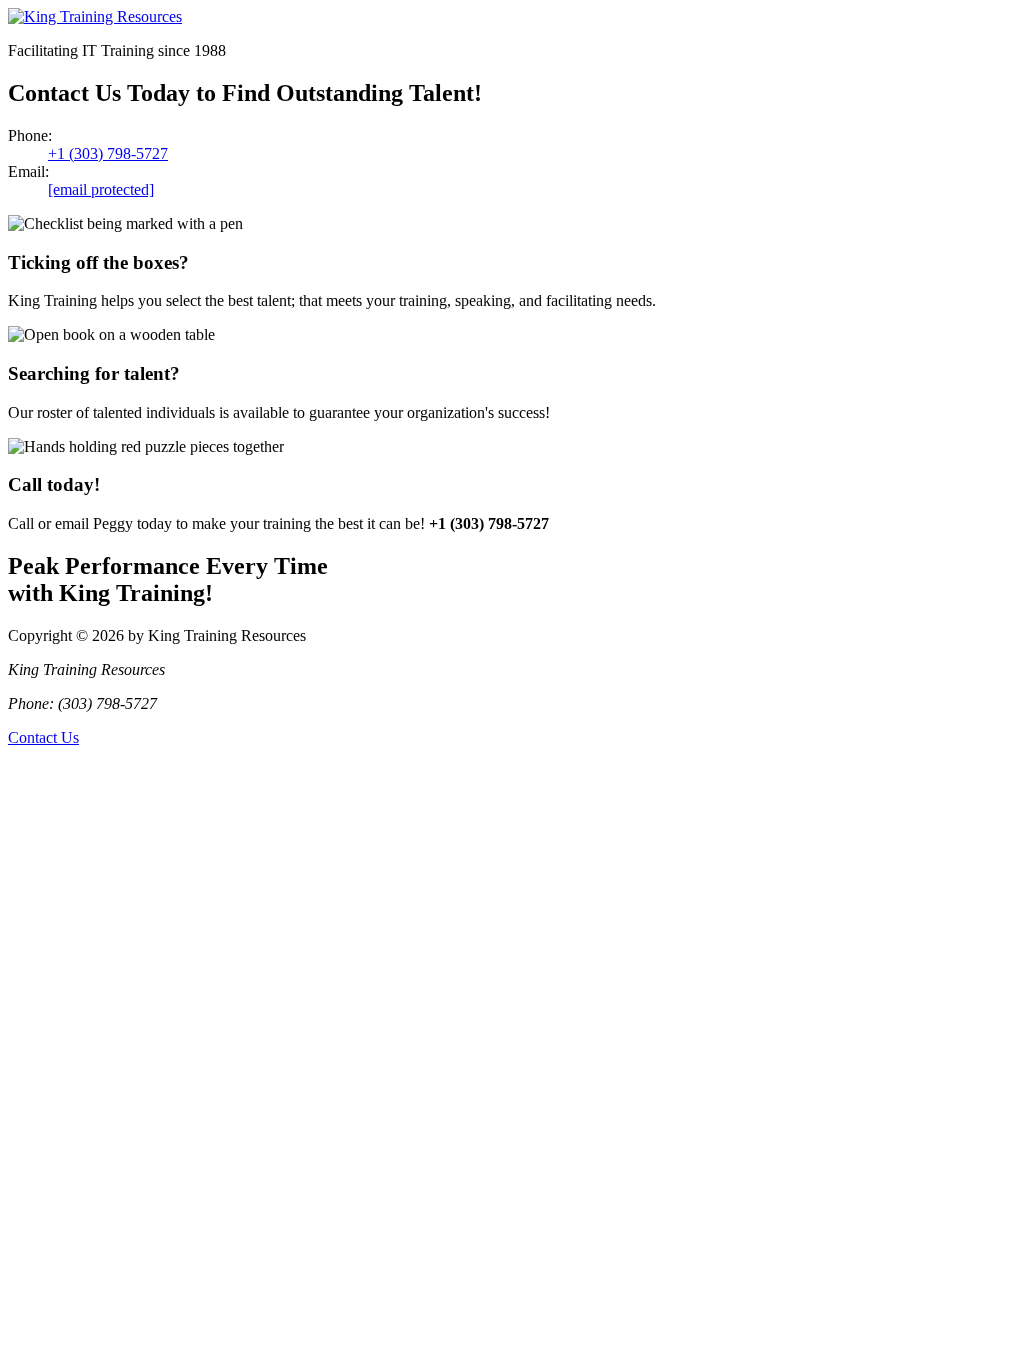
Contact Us (43, 737)
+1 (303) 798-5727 (108, 153)
